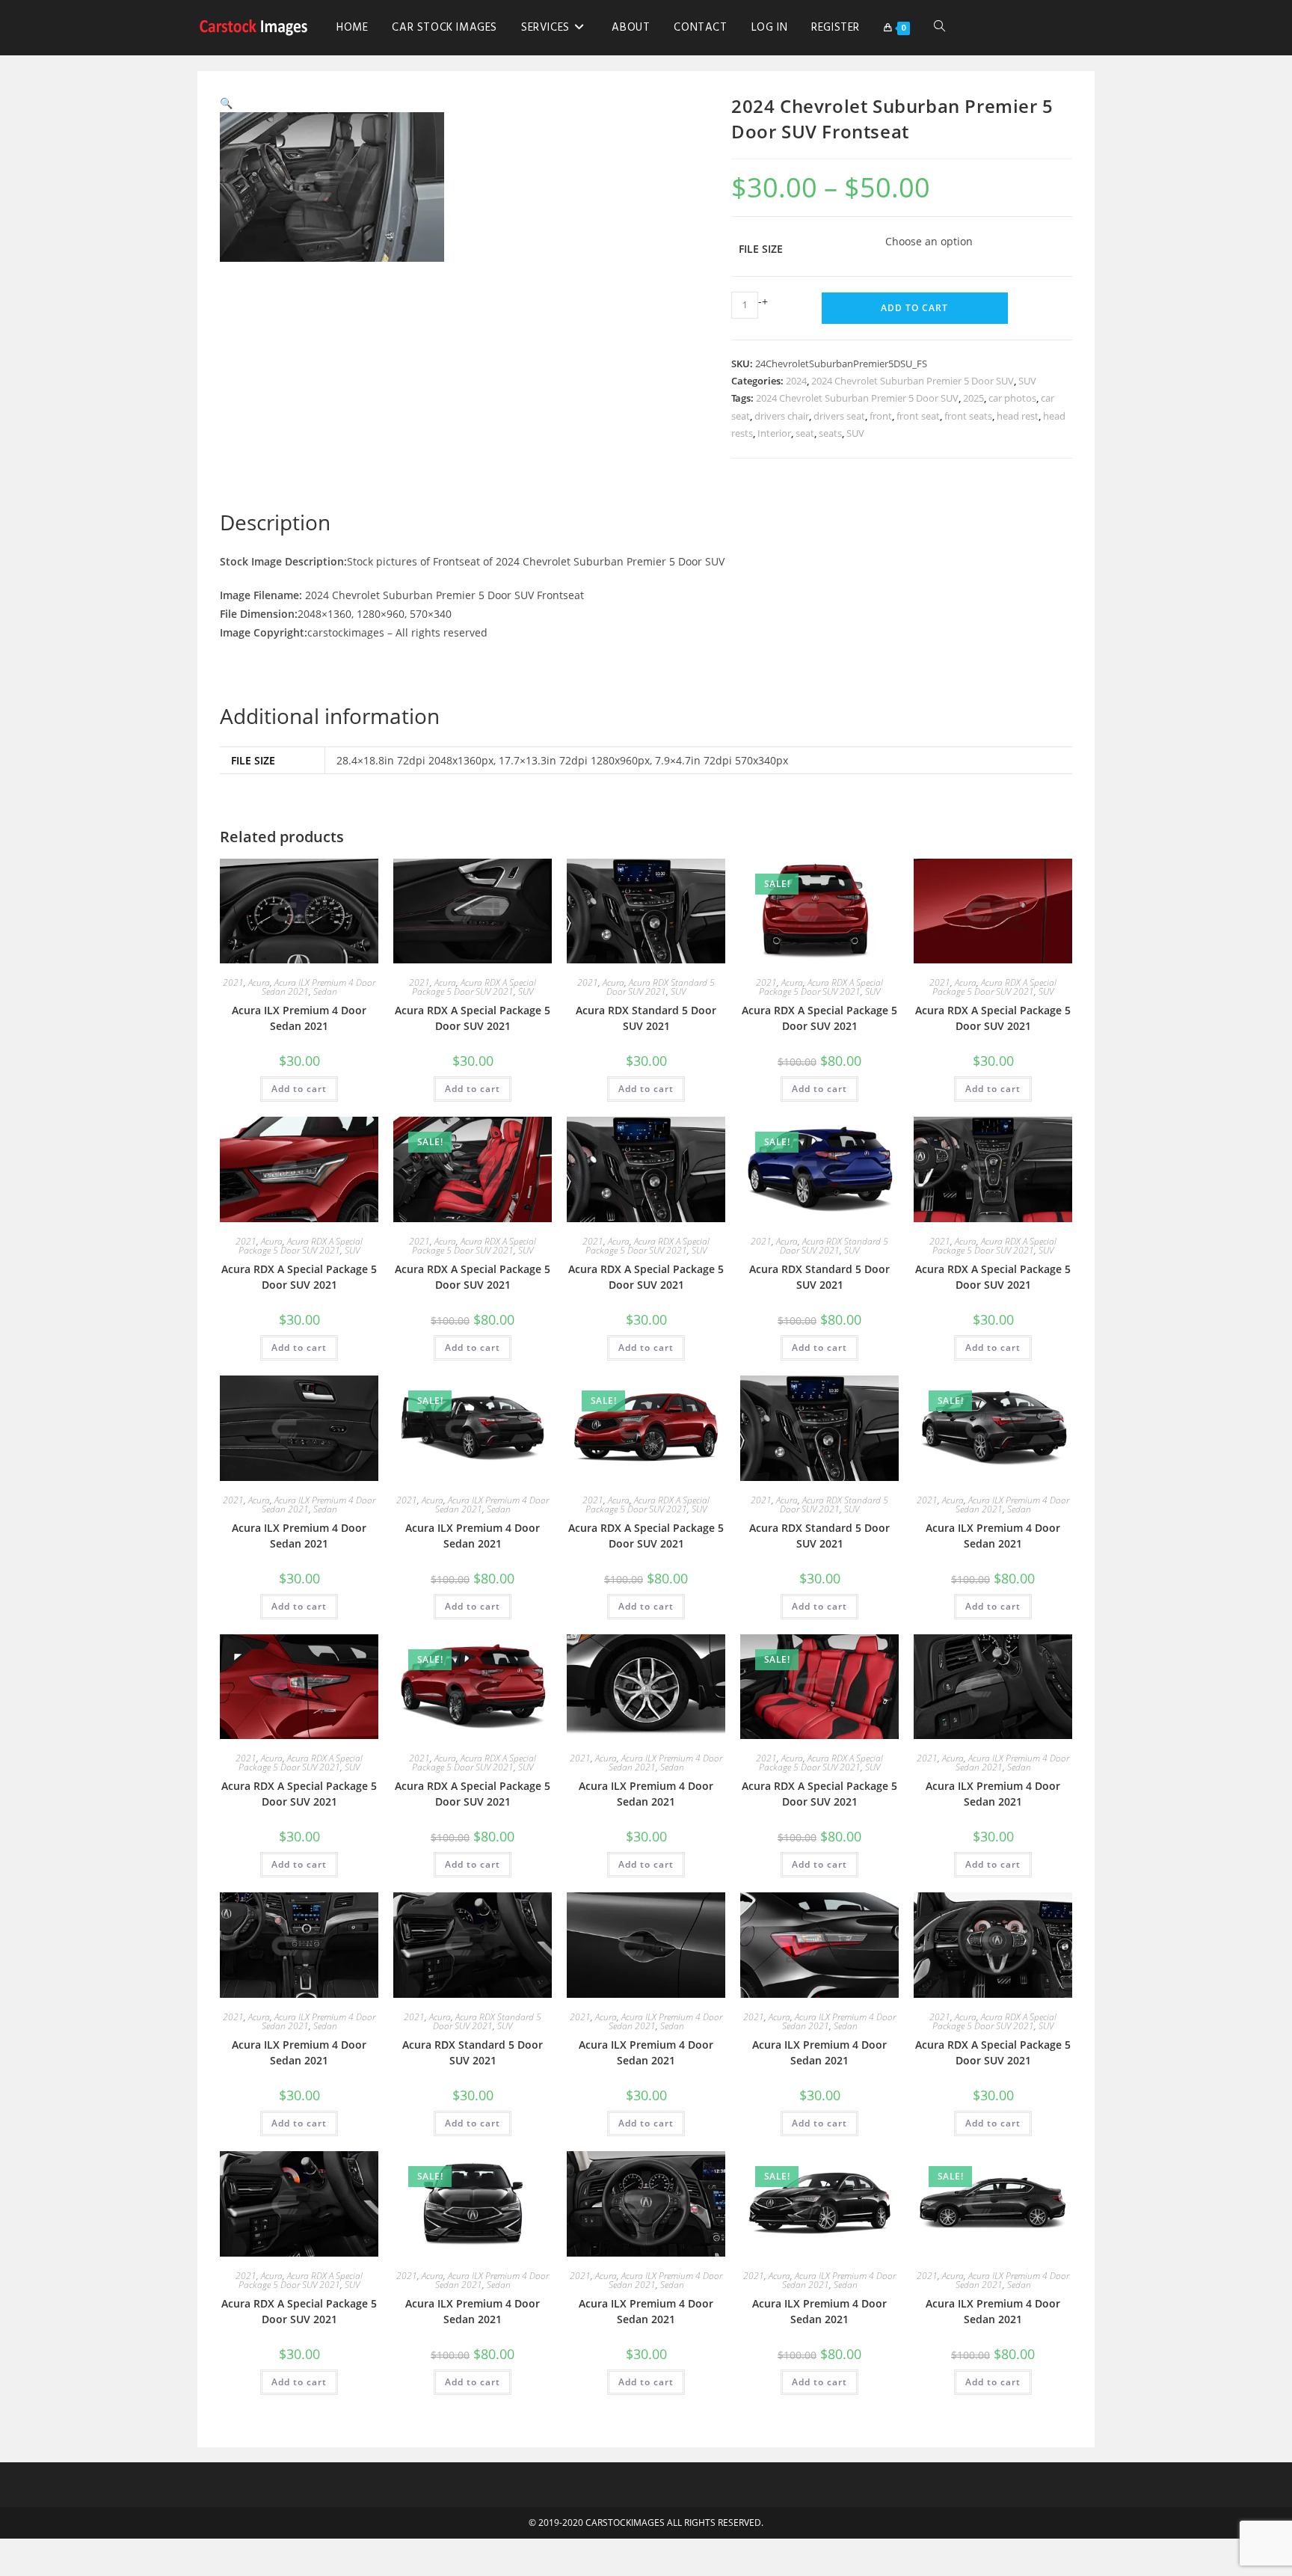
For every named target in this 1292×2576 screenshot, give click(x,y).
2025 (973, 398)
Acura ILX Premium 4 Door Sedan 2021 (299, 1018)
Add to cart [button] (299, 1089)
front (881, 416)
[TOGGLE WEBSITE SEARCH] (939, 28)
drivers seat (839, 416)
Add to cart (914, 308)
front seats (968, 416)
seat (805, 433)
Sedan (325, 991)
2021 (233, 982)
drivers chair (782, 416)
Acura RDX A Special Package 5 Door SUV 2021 (474, 987)
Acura (259, 982)
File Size (761, 249)
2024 (796, 381)
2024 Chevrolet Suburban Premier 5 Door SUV (913, 381)
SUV (1027, 381)
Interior (774, 433)
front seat (918, 416)
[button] (226, 103)
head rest (1018, 416)
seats (830, 433)
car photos (1012, 398)
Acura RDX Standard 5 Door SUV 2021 (661, 987)
